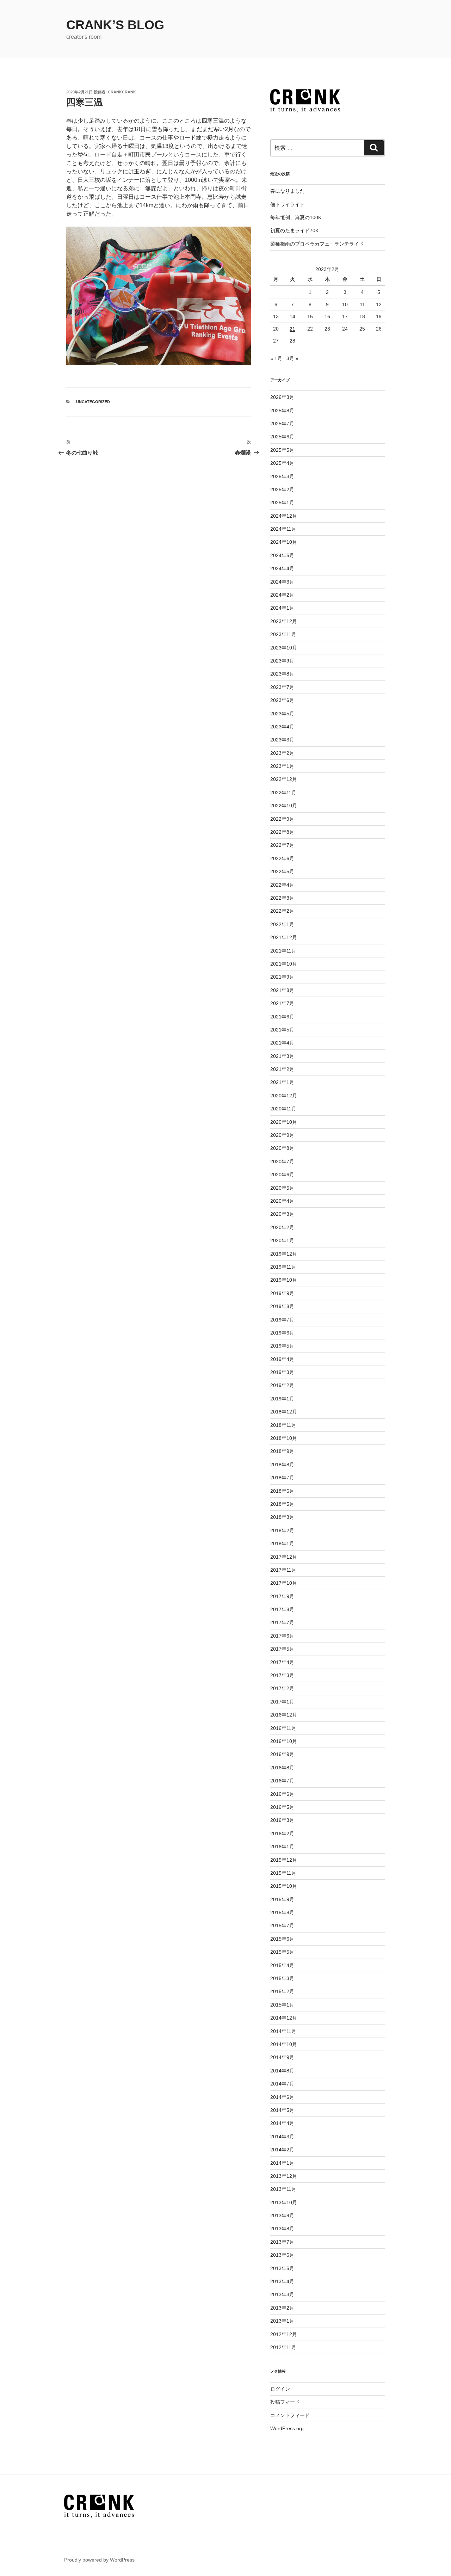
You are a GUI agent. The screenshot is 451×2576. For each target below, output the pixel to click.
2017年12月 (284, 1557)
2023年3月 (282, 740)
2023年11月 (283, 634)
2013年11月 (283, 2189)
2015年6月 (282, 1939)
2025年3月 (282, 476)
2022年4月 (282, 885)
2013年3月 (282, 2294)
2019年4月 (282, 1359)
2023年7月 (282, 687)
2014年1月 (282, 2163)
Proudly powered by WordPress (99, 2560)
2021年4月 (282, 1043)
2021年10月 (284, 964)
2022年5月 (282, 871)
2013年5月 (282, 2268)
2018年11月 (283, 1425)
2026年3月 (282, 397)
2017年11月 (283, 1570)
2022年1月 (282, 924)
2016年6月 (282, 1794)
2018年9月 (282, 1451)
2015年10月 (284, 1886)
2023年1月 (282, 766)
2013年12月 (284, 2176)
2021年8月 (282, 990)
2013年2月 (282, 2308)
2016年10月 (284, 1741)
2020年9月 (282, 1135)
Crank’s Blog (115, 25)
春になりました (288, 191)
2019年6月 (282, 1333)
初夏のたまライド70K (294, 230)
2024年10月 (284, 542)
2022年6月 (282, 858)
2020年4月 (282, 1201)
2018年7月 (282, 1478)
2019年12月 (284, 1254)
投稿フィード (285, 2402)
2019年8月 (282, 1306)
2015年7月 (282, 1925)
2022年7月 (282, 845)
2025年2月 (282, 489)
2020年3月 (282, 1214)
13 (276, 316)
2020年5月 (282, 1188)
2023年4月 (282, 727)
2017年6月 (282, 1636)
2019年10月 (284, 1280)
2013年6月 (282, 2255)
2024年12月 (284, 516)
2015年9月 (282, 1899)
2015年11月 (283, 1873)
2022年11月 (283, 793)
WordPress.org (287, 2428)
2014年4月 (282, 2123)
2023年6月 (282, 700)
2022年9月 (282, 819)
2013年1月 (282, 2321)
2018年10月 (284, 1438)
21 (292, 329)
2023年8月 (282, 674)
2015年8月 (282, 1912)
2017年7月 (282, 1622)
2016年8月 (282, 1768)
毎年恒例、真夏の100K (296, 217)
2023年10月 (284, 648)
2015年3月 (282, 1978)
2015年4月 (282, 1965)
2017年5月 (282, 1649)
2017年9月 (282, 1596)
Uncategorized (93, 402)
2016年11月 (283, 1728)
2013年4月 (282, 2281)
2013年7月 (282, 2242)
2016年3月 (282, 1820)
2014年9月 (282, 2057)
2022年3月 (282, 898)
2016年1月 (282, 1847)
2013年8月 (282, 2229)
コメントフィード (290, 2415)
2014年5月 (282, 2110)
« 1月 (276, 358)
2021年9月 (282, 977)
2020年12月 (284, 1096)
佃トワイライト (288, 204)
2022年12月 (284, 779)
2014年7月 (282, 2084)
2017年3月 (282, 1675)
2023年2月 (282, 753)
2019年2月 (282, 1385)
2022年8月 (282, 832)
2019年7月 (282, 1320)
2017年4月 (282, 1662)
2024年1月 (282, 608)
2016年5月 (282, 1807)
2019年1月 (282, 1399)
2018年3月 (282, 1517)
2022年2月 (282, 911)
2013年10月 (284, 2202)
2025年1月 (282, 503)
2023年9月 (282, 661)
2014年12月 (284, 2018)
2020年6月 (282, 1175)
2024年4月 (282, 568)
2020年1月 (282, 1240)
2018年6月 (282, 1491)
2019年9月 (282, 1293)
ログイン (280, 2389)
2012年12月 (284, 2334)
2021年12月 (284, 937)
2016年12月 (284, 1715)
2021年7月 (282, 1003)
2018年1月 (282, 1543)
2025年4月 (282, 463)
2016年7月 (282, 1781)
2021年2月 (282, 1069)
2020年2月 (282, 1227)
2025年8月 (282, 411)
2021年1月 (282, 1082)
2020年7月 (282, 1161)
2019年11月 (283, 1267)
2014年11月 (283, 2031)
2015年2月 (282, 1991)
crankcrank (122, 92)
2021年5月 (282, 1030)
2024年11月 (283, 529)
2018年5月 (282, 1504)
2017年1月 (282, 1702)
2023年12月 (284, 621)
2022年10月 (284, 806)
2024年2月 (282, 595)
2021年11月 (283, 951)
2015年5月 (282, 1952)
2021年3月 (282, 1056)
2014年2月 (282, 2150)
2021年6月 (282, 1017)
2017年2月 (282, 1688)
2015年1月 (282, 2005)
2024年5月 (282, 555)
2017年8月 (282, 1609)
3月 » (292, 358)
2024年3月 (282, 582)
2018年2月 (282, 1530)
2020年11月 (283, 1109)
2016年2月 (282, 1834)
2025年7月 (282, 424)
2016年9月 (282, 1754)
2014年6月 (282, 2097)
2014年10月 (284, 2044)
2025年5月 (282, 450)
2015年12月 (284, 1860)
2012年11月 (283, 2347)
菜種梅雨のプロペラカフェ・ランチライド (317, 244)
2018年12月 (284, 1412)
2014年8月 (282, 2071)
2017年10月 (284, 1583)
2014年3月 (282, 2137)
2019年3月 (282, 1372)
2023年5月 (282, 714)
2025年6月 (282, 437)
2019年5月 (282, 1346)
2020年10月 (284, 1122)
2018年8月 (282, 1465)
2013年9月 (282, 2216)
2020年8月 (282, 1148)
